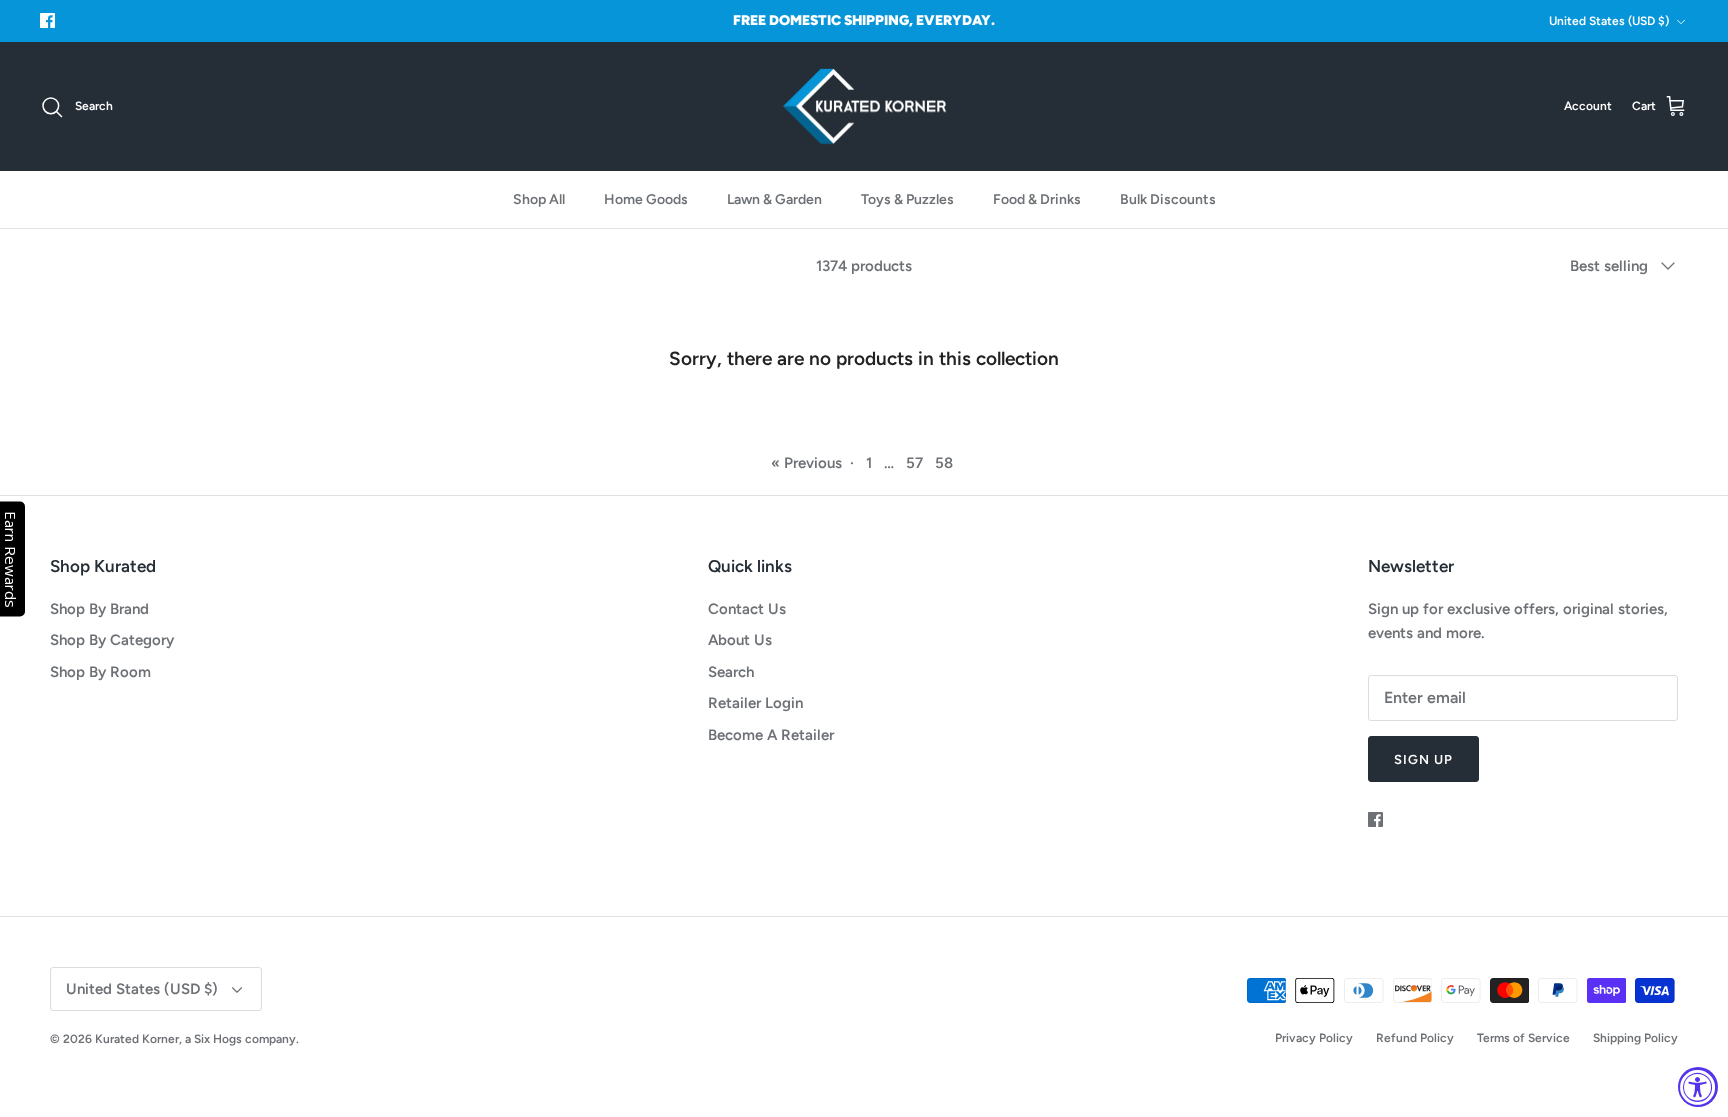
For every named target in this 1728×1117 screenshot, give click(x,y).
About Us (740, 640)
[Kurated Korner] (864, 107)
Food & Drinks (1037, 199)
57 (914, 463)
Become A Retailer (771, 735)
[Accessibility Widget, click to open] (1698, 1087)
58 (944, 463)
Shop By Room (100, 672)
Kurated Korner (137, 1039)
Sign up (1423, 759)
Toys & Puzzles (907, 199)
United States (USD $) (1609, 21)
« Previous (806, 463)
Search (731, 672)
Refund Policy (1415, 1038)
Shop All (539, 199)
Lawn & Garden (774, 199)
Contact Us (747, 609)
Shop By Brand (99, 609)
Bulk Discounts (1168, 199)
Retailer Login (755, 703)
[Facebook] (47, 20)
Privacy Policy (1314, 1038)
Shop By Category (112, 640)
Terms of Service (1523, 1038)
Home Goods (646, 199)
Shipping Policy (1635, 1038)
